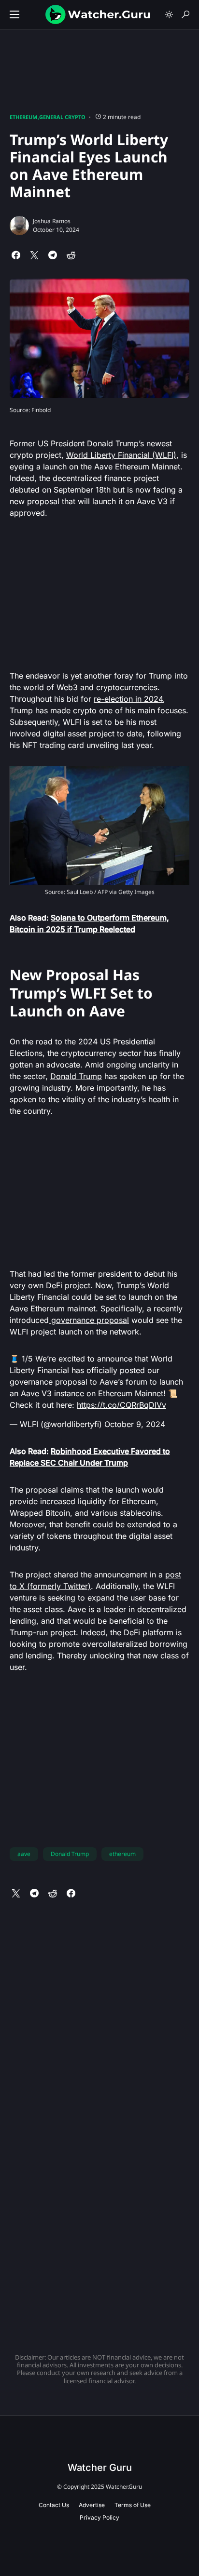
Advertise (92, 2505)
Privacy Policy (99, 2517)
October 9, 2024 (135, 1424)
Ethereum (23, 117)
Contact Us (54, 2505)
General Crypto (62, 117)
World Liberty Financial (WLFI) (121, 455)
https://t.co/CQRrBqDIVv (121, 1405)
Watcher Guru (100, 2468)
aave (24, 1854)
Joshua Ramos (52, 221)
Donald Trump (76, 1076)
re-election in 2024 (128, 699)
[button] (14, 14)
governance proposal (89, 1320)
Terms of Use (133, 2505)
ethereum (122, 1854)
